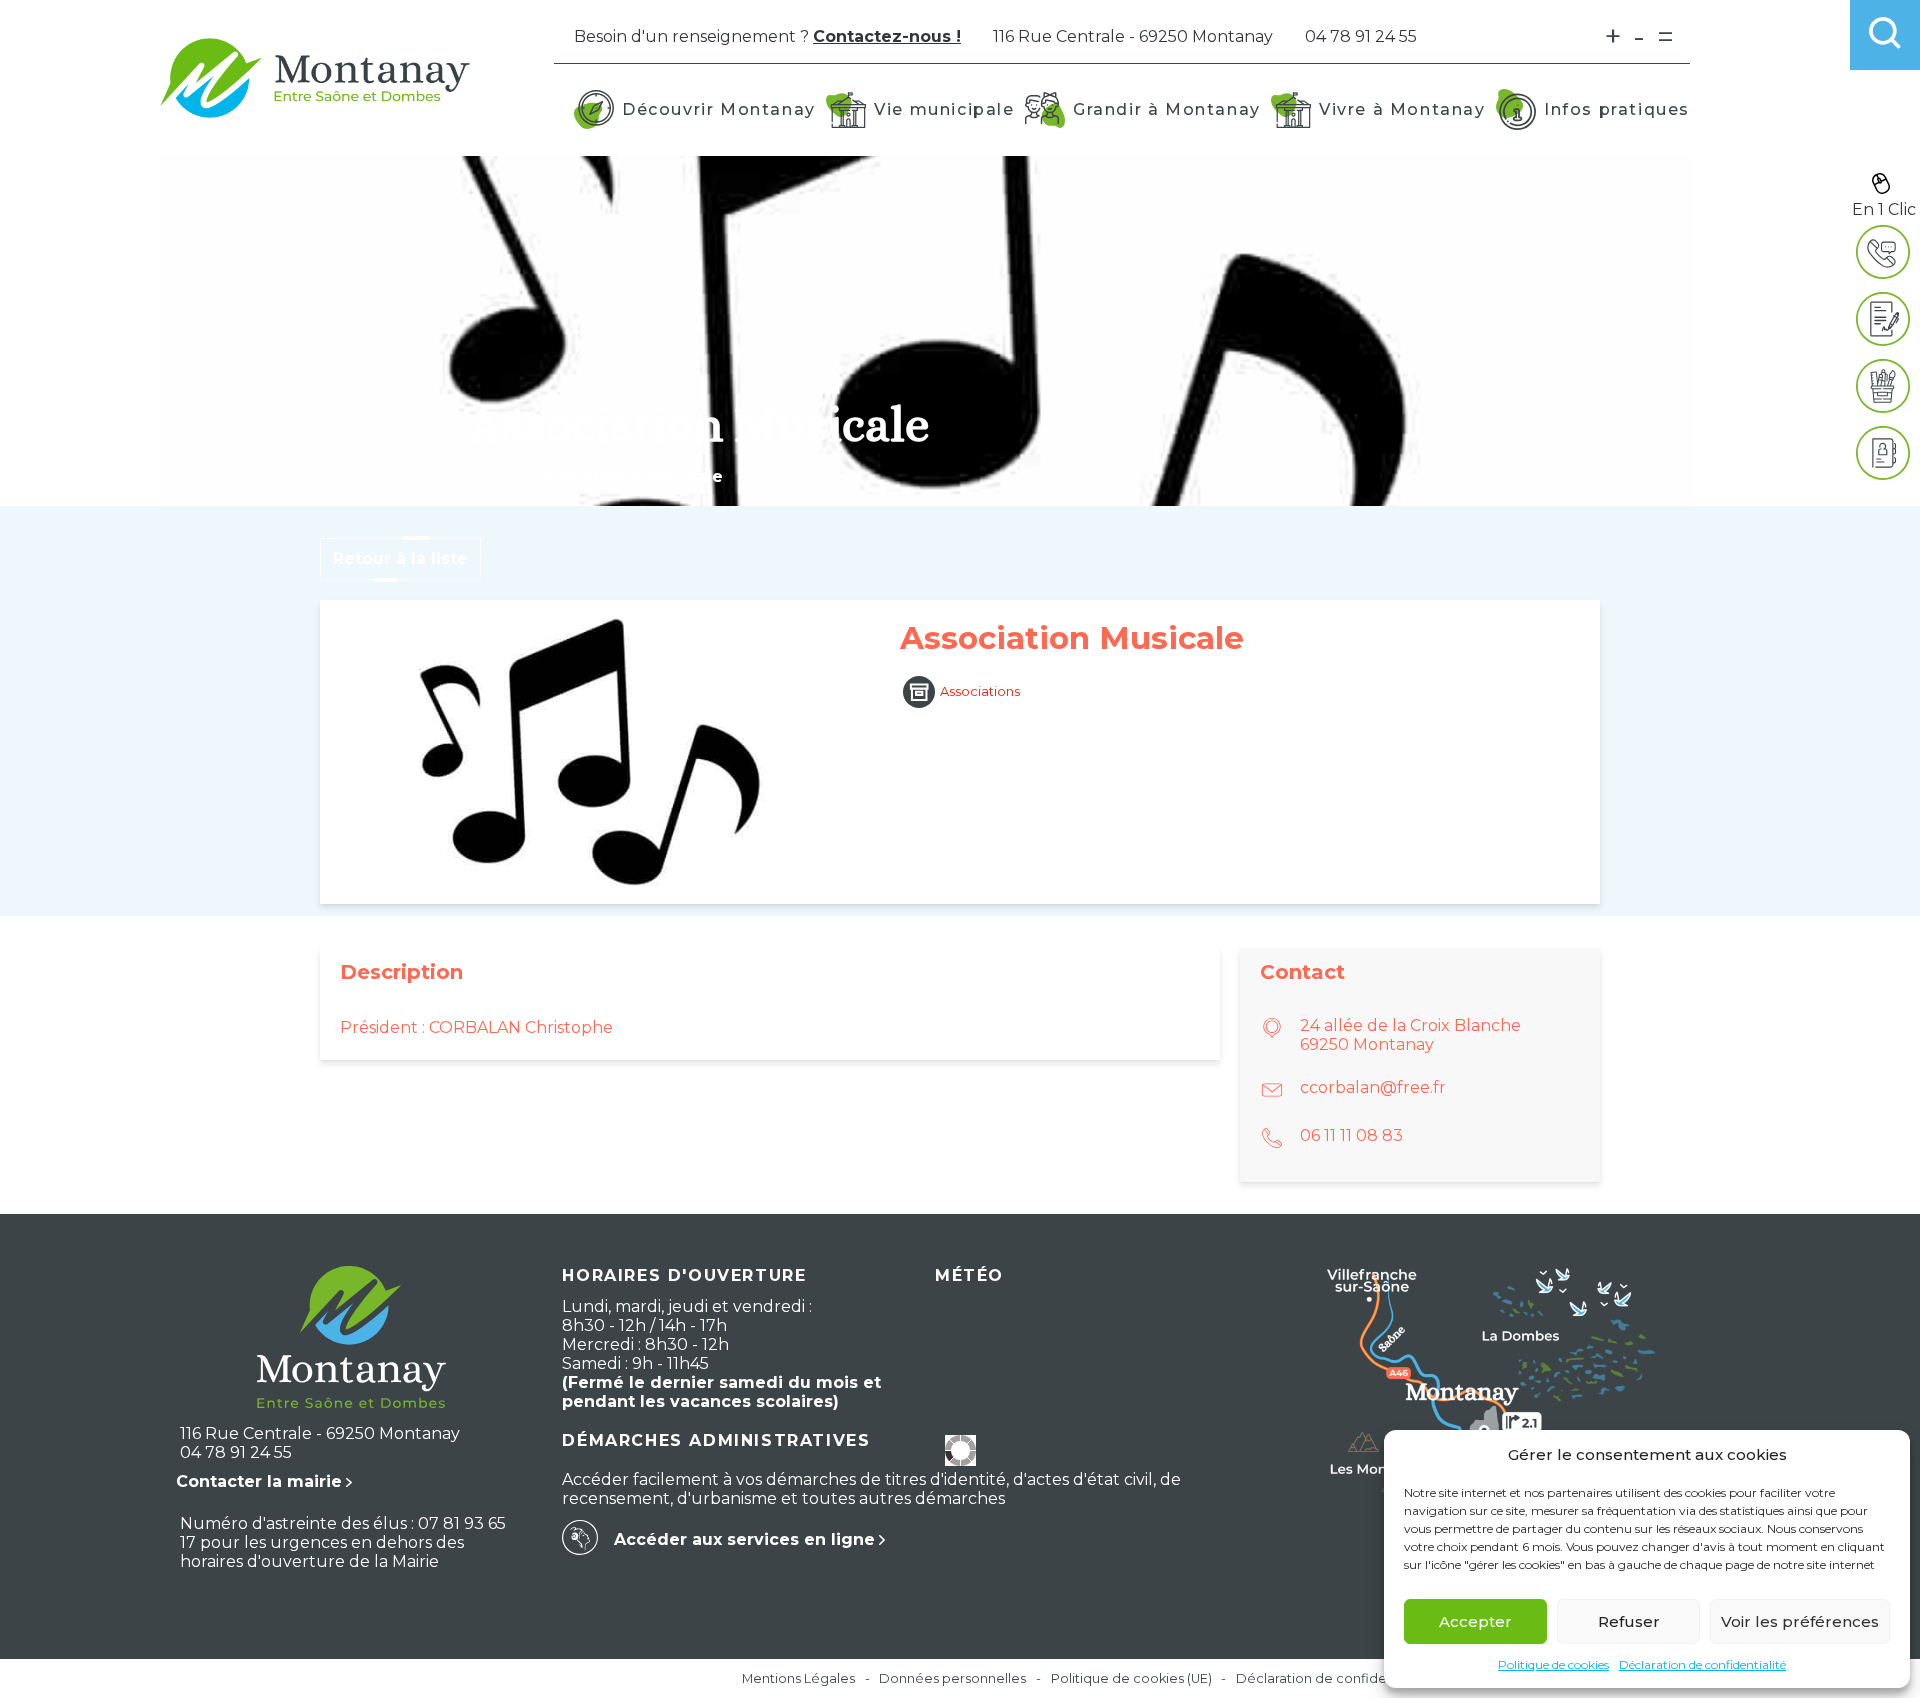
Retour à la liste (400, 558)
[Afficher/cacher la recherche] (1885, 35)
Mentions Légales (798, 1678)
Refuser (1629, 1621)
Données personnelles (952, 1678)
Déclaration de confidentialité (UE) (1347, 1678)
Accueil (497, 476)
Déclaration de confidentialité (1702, 1664)
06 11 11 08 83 (1351, 1135)
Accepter (1475, 1621)
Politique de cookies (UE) (1131, 1678)
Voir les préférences (1800, 1621)
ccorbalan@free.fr (1373, 1087)
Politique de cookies (1553, 1664)
